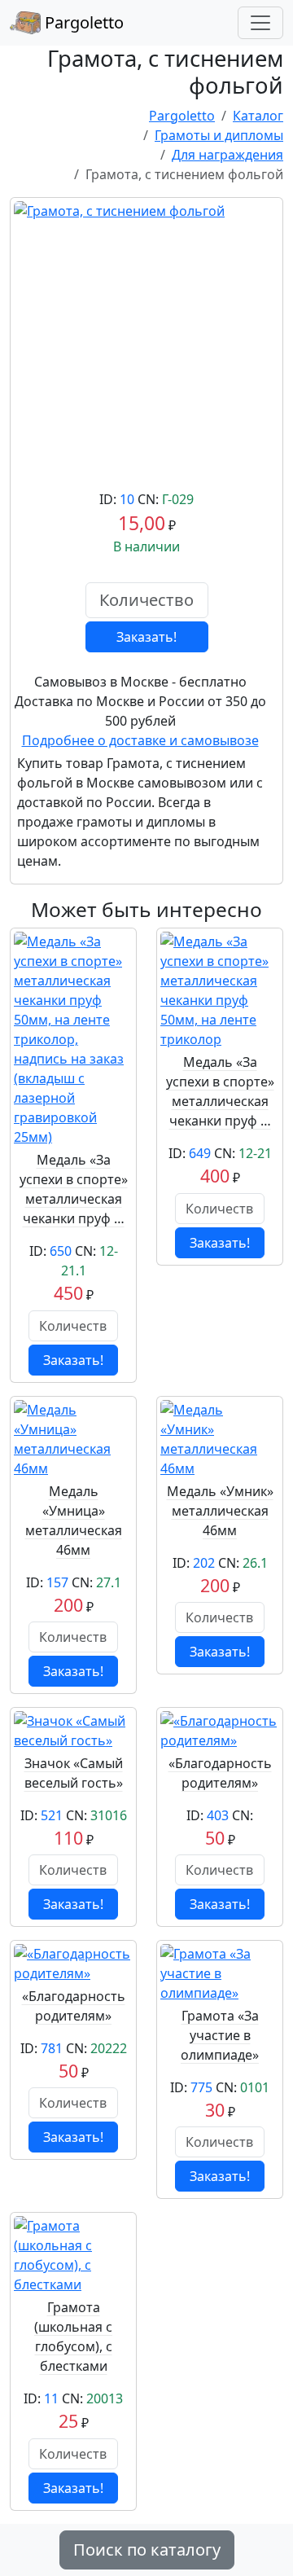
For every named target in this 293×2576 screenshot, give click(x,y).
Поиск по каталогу (147, 2550)
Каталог (258, 116)
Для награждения (227, 155)
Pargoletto (82, 22)
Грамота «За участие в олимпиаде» (220, 2035)
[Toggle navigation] (260, 23)
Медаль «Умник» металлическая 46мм (220, 1511)
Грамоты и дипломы (219, 135)
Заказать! (146, 637)
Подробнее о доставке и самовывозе (140, 740)
